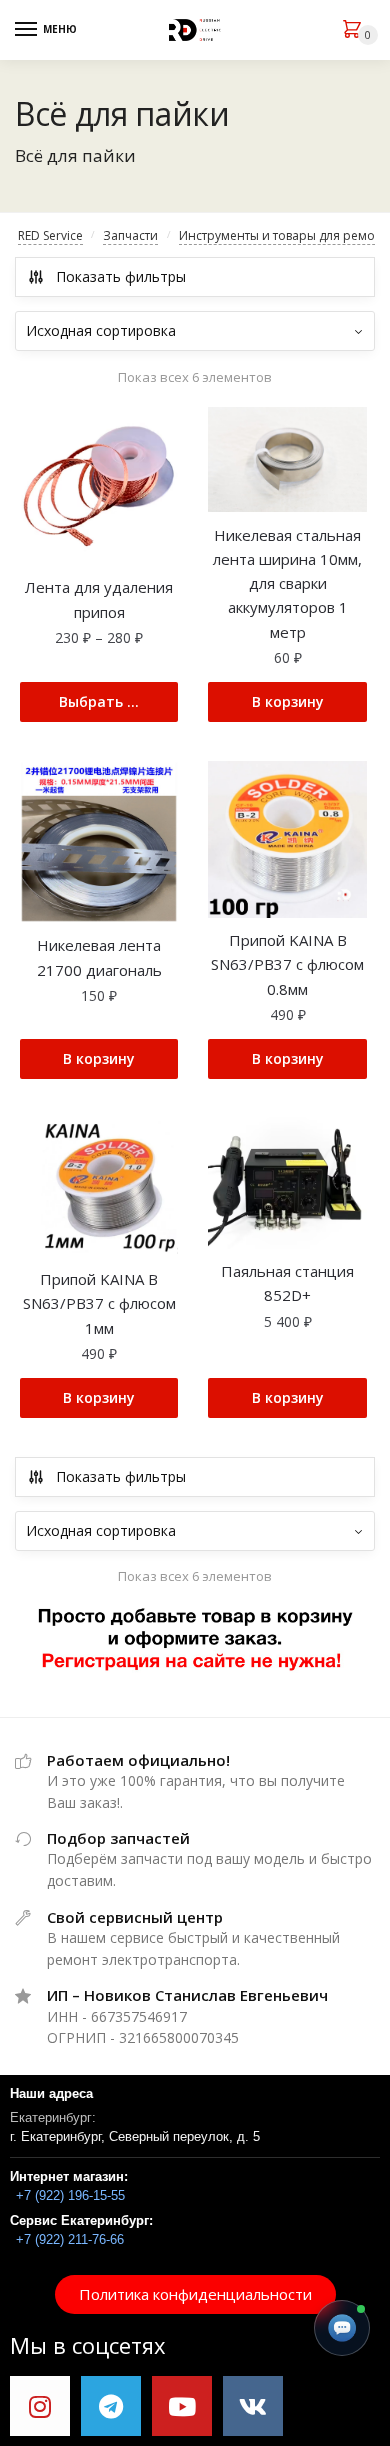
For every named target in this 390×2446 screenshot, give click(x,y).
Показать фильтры (121, 276)
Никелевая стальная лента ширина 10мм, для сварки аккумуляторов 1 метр (287, 583)
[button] (195, 2294)
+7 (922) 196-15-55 (70, 2195)
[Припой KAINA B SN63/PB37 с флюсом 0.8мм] (287, 839)
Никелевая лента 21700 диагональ (99, 957)
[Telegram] (111, 2406)
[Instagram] (40, 2406)
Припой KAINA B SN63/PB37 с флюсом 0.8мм (287, 964)
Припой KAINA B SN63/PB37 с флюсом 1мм (99, 1303)
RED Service (50, 235)
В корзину (288, 701)
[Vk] (253, 2406)
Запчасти (130, 235)
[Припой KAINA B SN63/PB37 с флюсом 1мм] (99, 1186)
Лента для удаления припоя (99, 599)
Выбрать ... (99, 701)
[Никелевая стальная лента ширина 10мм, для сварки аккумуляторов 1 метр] (287, 460)
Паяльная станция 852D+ (287, 1283)
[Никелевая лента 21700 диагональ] (99, 842)
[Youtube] (182, 2406)
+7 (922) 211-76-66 (70, 2239)
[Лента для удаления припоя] (99, 486)
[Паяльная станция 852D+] (287, 1182)
